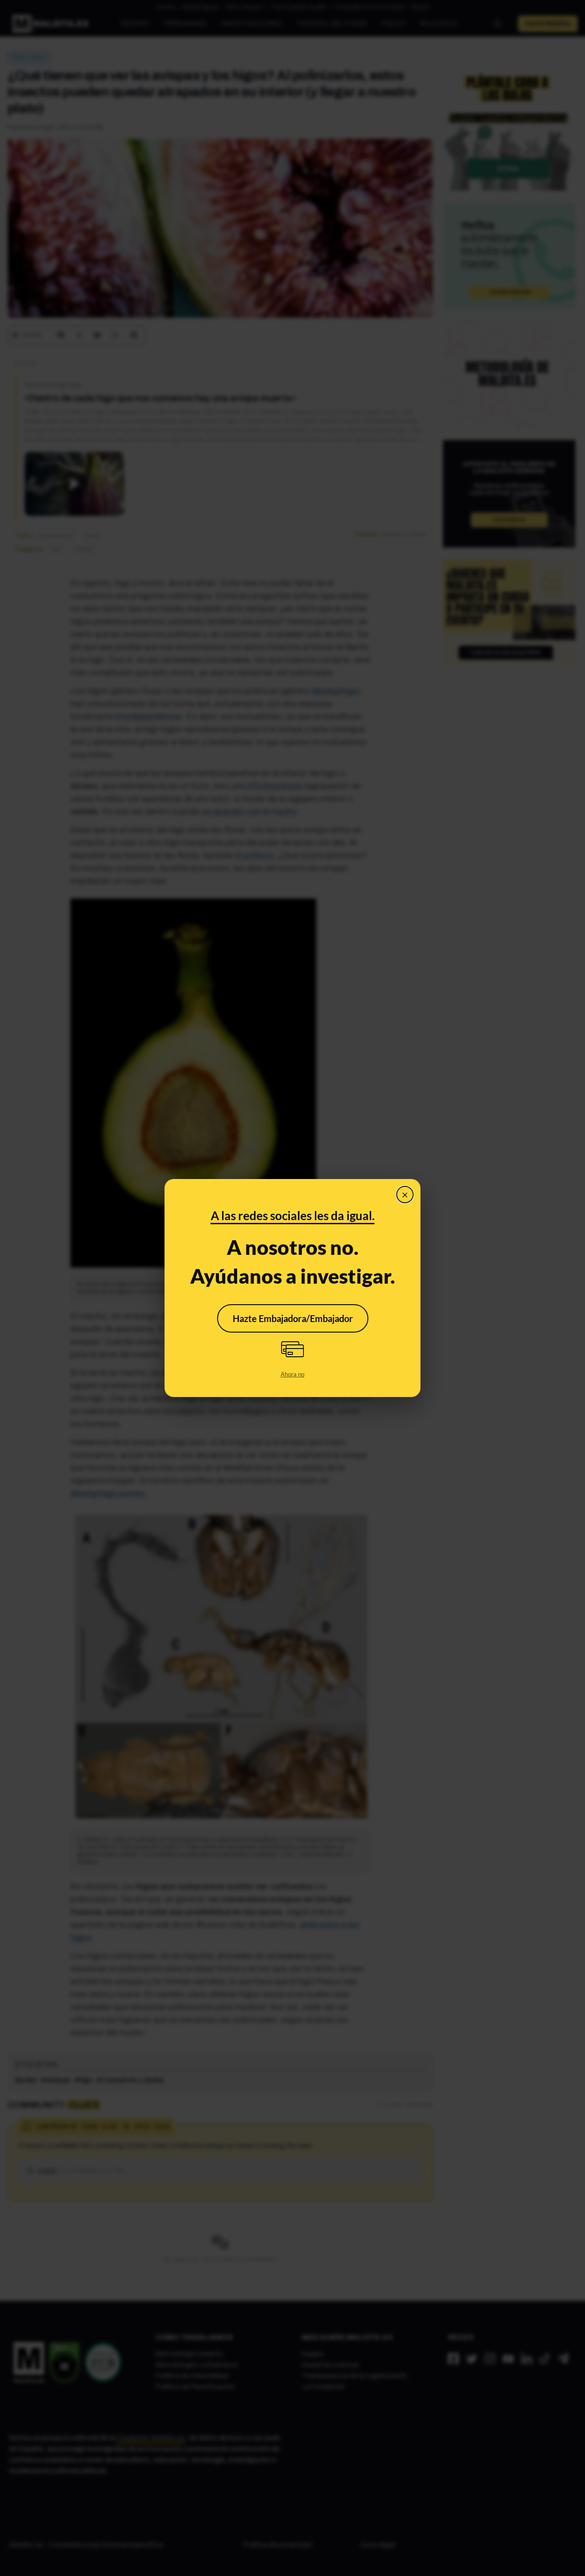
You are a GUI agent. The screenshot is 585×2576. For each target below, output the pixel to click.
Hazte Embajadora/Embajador (293, 1318)
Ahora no (292, 1374)
